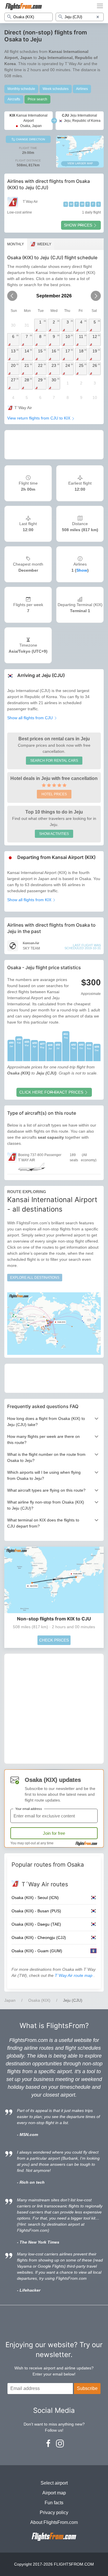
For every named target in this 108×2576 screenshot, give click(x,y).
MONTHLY (16, 244)
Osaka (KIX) (39, 2000)
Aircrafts (14, 99)
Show (82, 570)
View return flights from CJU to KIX (39, 418)
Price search (37, 99)
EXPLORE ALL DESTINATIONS (35, 1278)
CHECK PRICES (54, 1640)
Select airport (54, 2483)
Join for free (54, 1833)
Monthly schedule (21, 89)
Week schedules (56, 89)
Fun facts (54, 2503)
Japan (10, 2000)
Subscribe (87, 2388)
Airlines (82, 89)
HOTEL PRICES (54, 794)
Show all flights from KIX (30, 900)
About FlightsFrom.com (54, 2522)
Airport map (54, 2493)
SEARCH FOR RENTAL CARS (54, 761)
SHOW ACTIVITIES (54, 834)
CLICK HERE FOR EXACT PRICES (51, 1092)
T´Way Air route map (74, 1975)
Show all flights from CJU (31, 718)
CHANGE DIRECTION (30, 139)
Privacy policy (54, 2512)
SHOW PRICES (78, 225)
